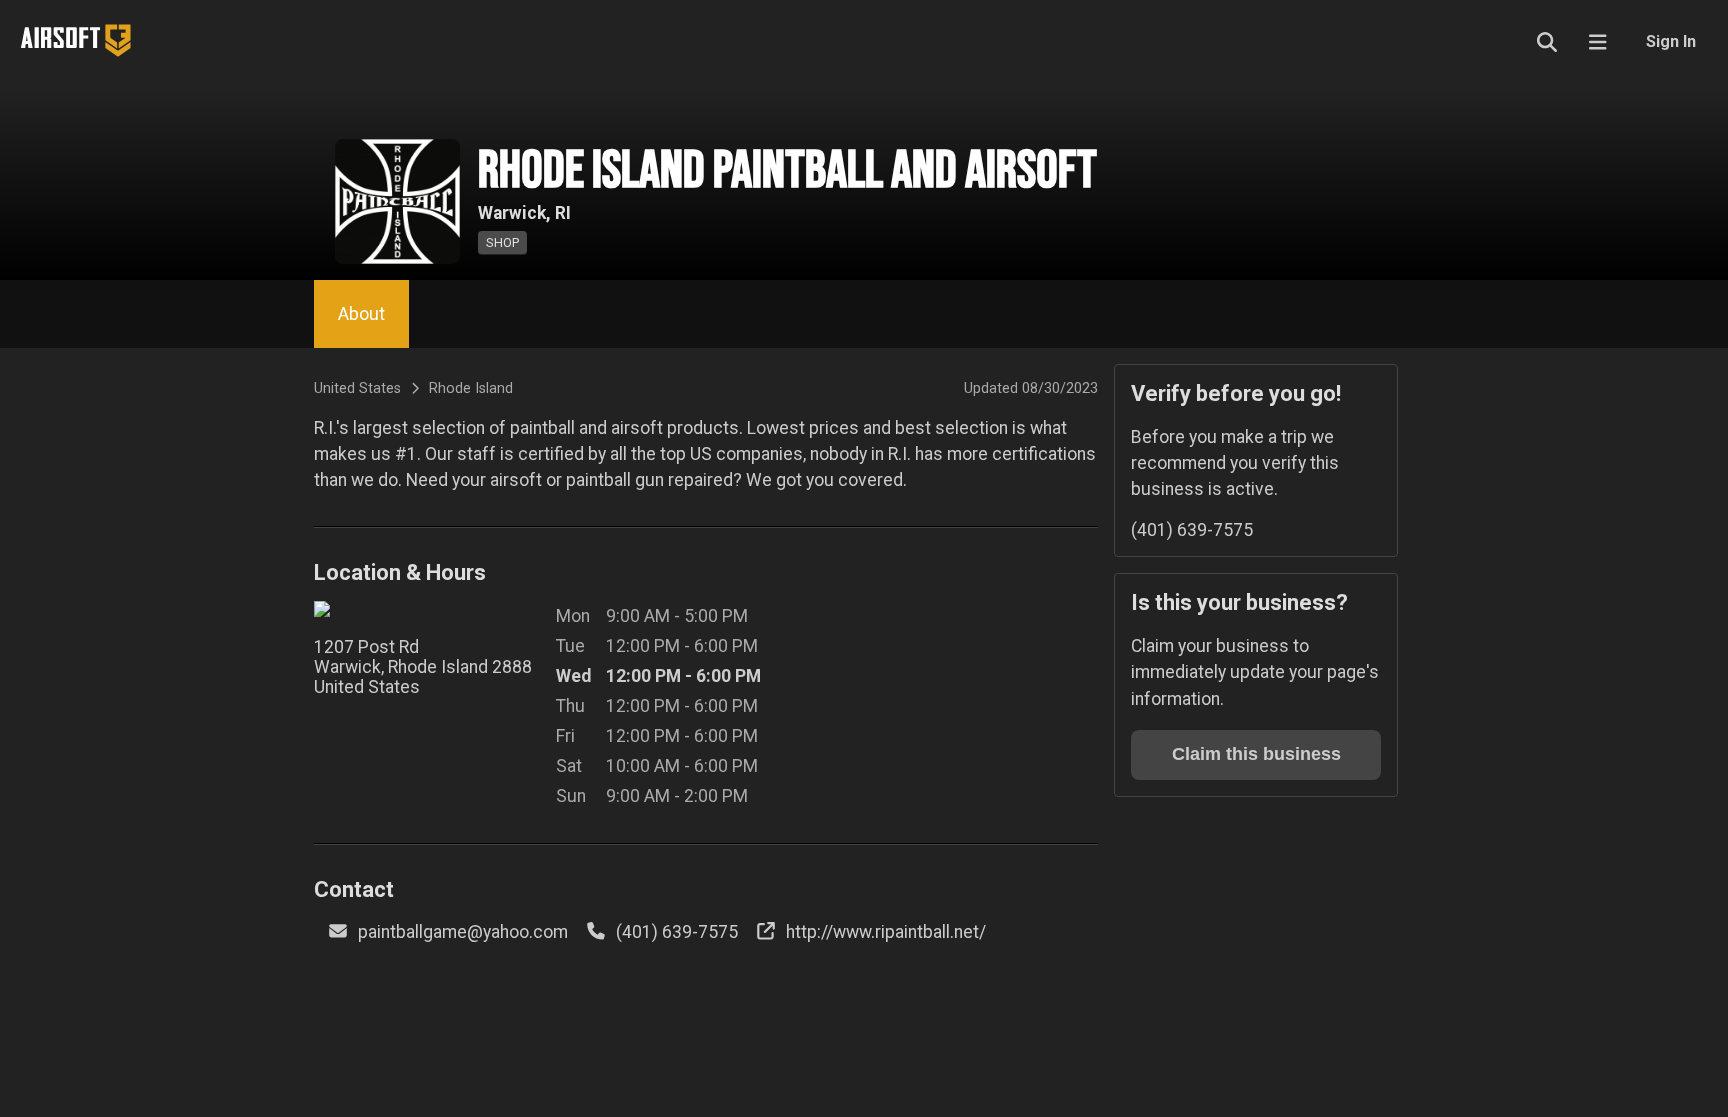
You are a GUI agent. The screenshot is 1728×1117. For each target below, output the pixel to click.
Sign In (1671, 41)
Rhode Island (471, 388)
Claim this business (1256, 754)
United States (357, 388)
